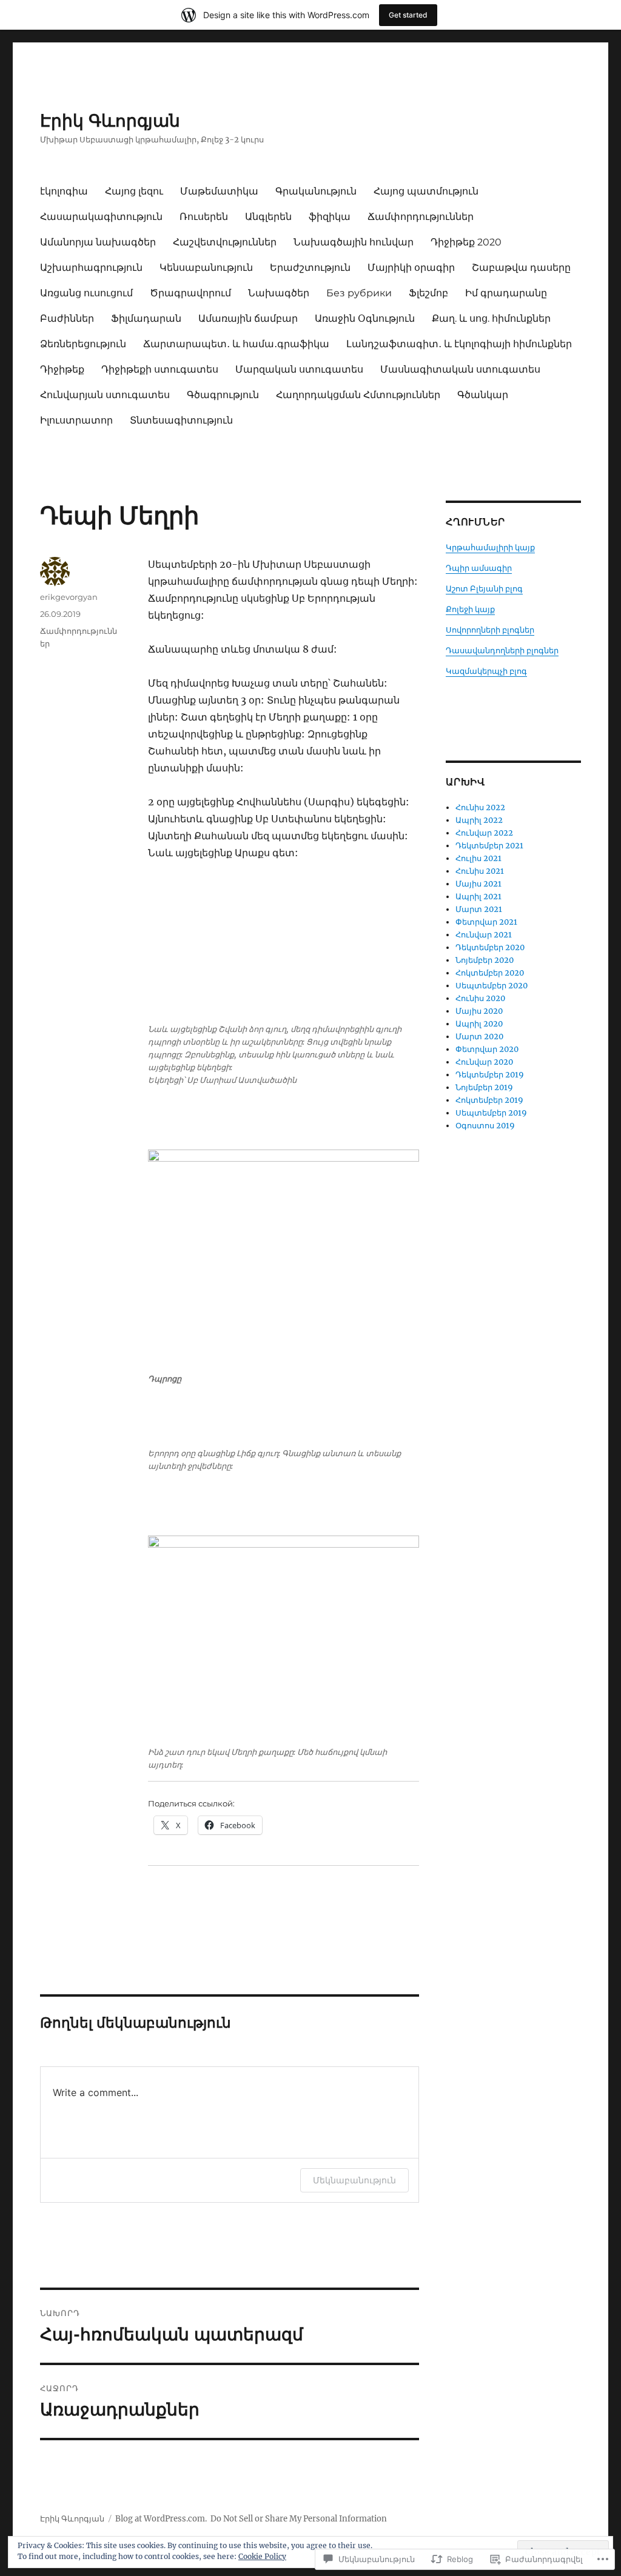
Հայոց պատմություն (426, 191)
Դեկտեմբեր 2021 (489, 846)
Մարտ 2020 (479, 1037)
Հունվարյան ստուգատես (105, 395)
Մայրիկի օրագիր (411, 268)
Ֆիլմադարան (146, 318)
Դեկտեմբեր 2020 (490, 947)
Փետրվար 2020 (487, 1049)
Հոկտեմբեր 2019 (489, 1100)
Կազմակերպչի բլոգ (486, 671)
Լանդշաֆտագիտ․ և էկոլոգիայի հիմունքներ (459, 344)
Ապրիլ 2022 (479, 820)
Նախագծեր (279, 293)
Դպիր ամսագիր (479, 568)
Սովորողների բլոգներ (490, 630)
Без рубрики (359, 293)
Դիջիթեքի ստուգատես (160, 369)
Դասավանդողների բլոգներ (502, 651)
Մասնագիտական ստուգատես (460, 369)
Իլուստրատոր (76, 420)
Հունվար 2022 (484, 833)
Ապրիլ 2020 (479, 1024)
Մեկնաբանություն (354, 2180)
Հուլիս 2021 (478, 858)
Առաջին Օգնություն (365, 318)
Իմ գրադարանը (506, 293)
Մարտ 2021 (479, 909)
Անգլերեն (268, 217)
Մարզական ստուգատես (299, 369)
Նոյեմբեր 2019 (484, 1087)
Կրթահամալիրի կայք (490, 547)
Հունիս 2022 (480, 807)
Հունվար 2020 (484, 1062)
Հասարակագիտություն (101, 217)
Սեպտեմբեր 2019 (491, 1113)
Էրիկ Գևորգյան (110, 121)
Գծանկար (483, 395)
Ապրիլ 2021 (478, 897)
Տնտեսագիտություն (181, 420)
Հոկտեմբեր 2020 (490, 973)
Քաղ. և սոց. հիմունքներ (491, 318)
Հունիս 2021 (480, 871)
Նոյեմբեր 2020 (485, 960)
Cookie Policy (262, 2556)
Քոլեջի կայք (470, 609)
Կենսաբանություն (206, 268)
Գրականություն (316, 191)
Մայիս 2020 (479, 1011)
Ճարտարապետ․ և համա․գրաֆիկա (236, 344)
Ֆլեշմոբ (428, 293)
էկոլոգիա (64, 191)
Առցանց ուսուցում (86, 293)
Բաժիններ (67, 318)
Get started (408, 15)
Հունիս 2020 (480, 998)
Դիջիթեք (62, 369)
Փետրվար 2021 (486, 922)
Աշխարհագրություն (91, 268)
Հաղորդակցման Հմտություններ (358, 395)
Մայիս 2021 (478, 884)
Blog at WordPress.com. (161, 2519)
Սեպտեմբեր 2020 (492, 986)
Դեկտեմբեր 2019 (490, 1075)
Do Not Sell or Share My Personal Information (299, 2519)
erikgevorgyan (69, 597)
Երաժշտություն (310, 268)
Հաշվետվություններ (225, 242)
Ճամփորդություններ (421, 217)
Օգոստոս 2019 (485, 1126)
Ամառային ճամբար (248, 318)
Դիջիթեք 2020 (466, 242)
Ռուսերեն (204, 217)
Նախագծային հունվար (354, 242)
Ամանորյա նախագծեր (98, 242)
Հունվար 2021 (484, 935)
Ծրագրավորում (190, 293)
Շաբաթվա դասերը (521, 268)
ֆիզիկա (330, 217)
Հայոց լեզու (134, 191)
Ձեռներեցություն (83, 344)
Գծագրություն (223, 395)
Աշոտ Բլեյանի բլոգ (484, 589)
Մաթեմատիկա (219, 191)
